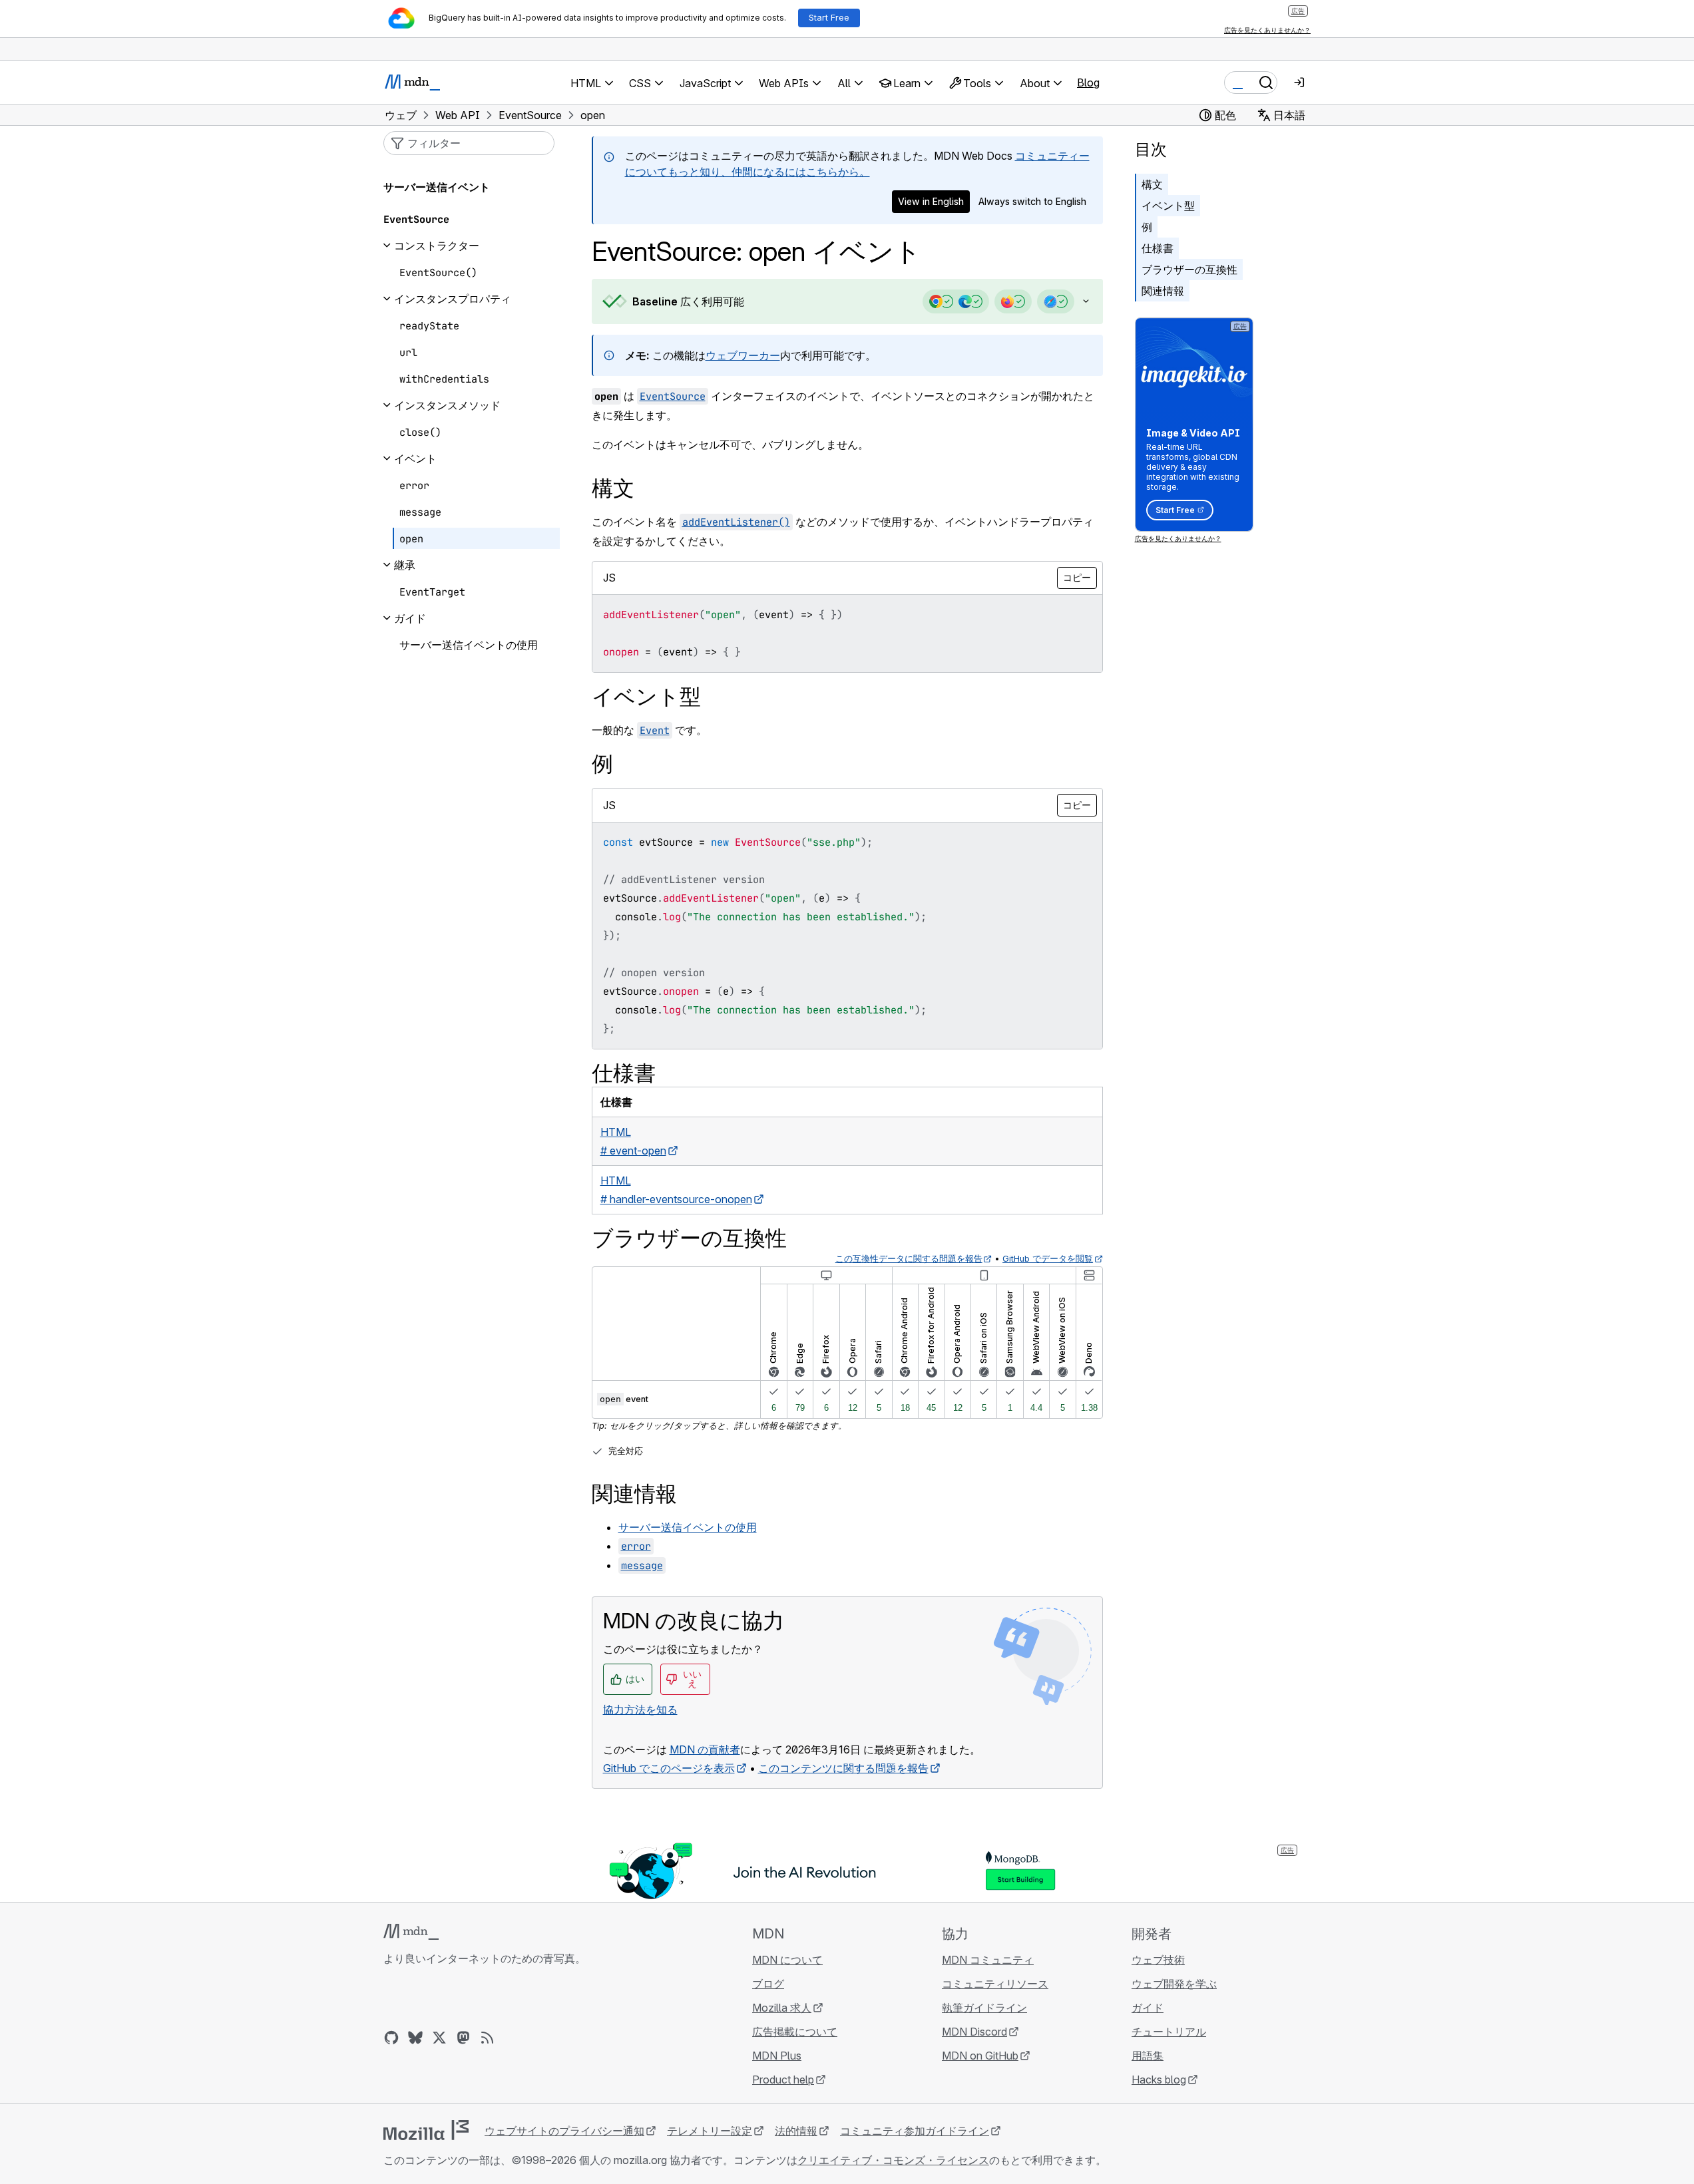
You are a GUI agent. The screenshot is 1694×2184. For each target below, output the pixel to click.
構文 (1152, 184)
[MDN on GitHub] (391, 2038)
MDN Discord (974, 2032)
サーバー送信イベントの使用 (688, 1527)
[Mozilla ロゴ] (426, 2130)
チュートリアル (1169, 2032)
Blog (1088, 83)
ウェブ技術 (1158, 1960)
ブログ (768, 1984)
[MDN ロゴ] (411, 1932)
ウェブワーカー (743, 355)
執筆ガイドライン (984, 2008)
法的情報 (796, 2131)
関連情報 (1163, 291)
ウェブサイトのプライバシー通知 (564, 2131)
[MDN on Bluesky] (415, 2038)
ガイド (1148, 2008)
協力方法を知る (640, 1710)
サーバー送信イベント (437, 187)
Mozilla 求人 (782, 2008)
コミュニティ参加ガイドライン (915, 2131)
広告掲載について (795, 2032)
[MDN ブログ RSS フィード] (487, 2038)
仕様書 (1158, 248)
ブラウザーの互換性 (1189, 270)
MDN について (787, 1960)
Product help (783, 2080)
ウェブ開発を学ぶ (1174, 1984)
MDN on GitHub (980, 2056)
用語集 (1148, 2056)
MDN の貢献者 (705, 1749)
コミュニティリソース (995, 1984)
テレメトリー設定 (710, 2131)
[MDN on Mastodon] (463, 2038)
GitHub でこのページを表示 (669, 1768)
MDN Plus (777, 2056)
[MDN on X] (439, 2038)
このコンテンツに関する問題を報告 (843, 1768)
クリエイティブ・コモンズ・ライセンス (893, 2160)
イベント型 (1168, 206)
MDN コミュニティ (988, 1960)
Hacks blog (1159, 2080)
